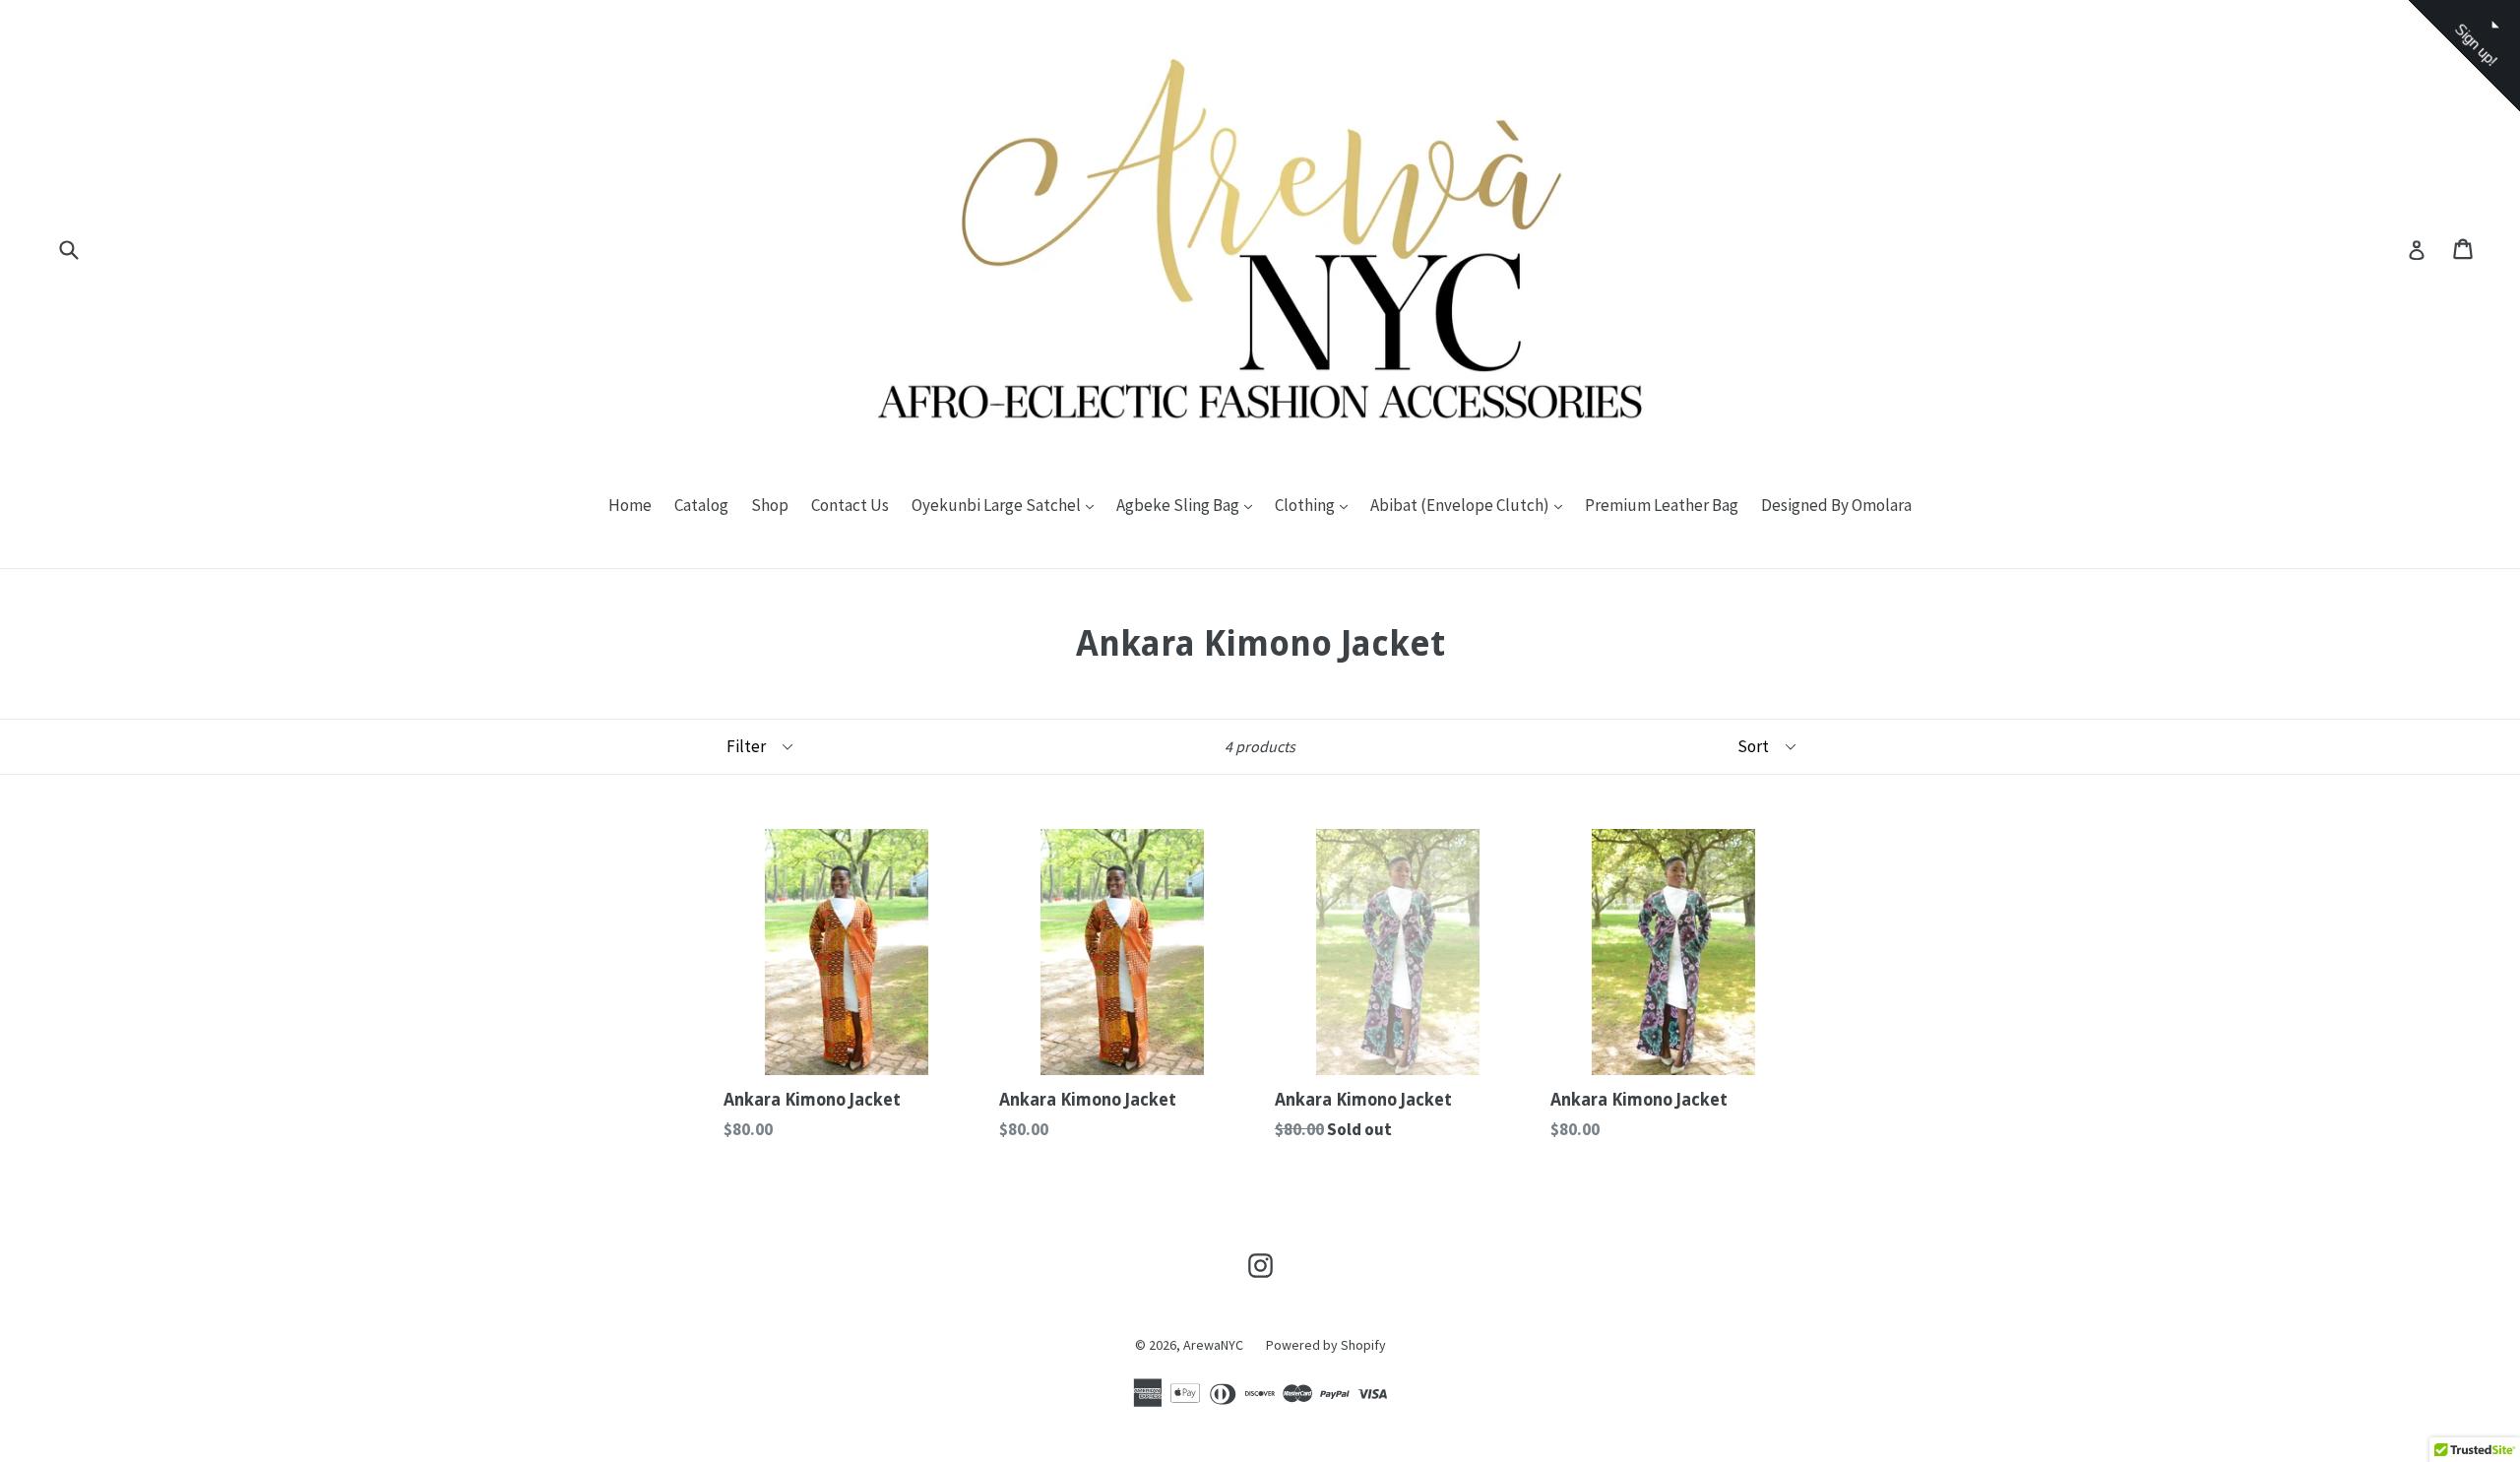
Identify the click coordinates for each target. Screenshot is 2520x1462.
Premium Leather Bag (1662, 505)
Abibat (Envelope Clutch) (1471, 505)
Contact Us (850, 505)
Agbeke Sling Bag (1189, 505)
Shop (770, 505)
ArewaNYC (1213, 1345)
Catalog (701, 505)
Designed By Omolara (1836, 505)
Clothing (1316, 505)
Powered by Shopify (1326, 1345)
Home (630, 505)
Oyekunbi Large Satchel (1008, 505)
